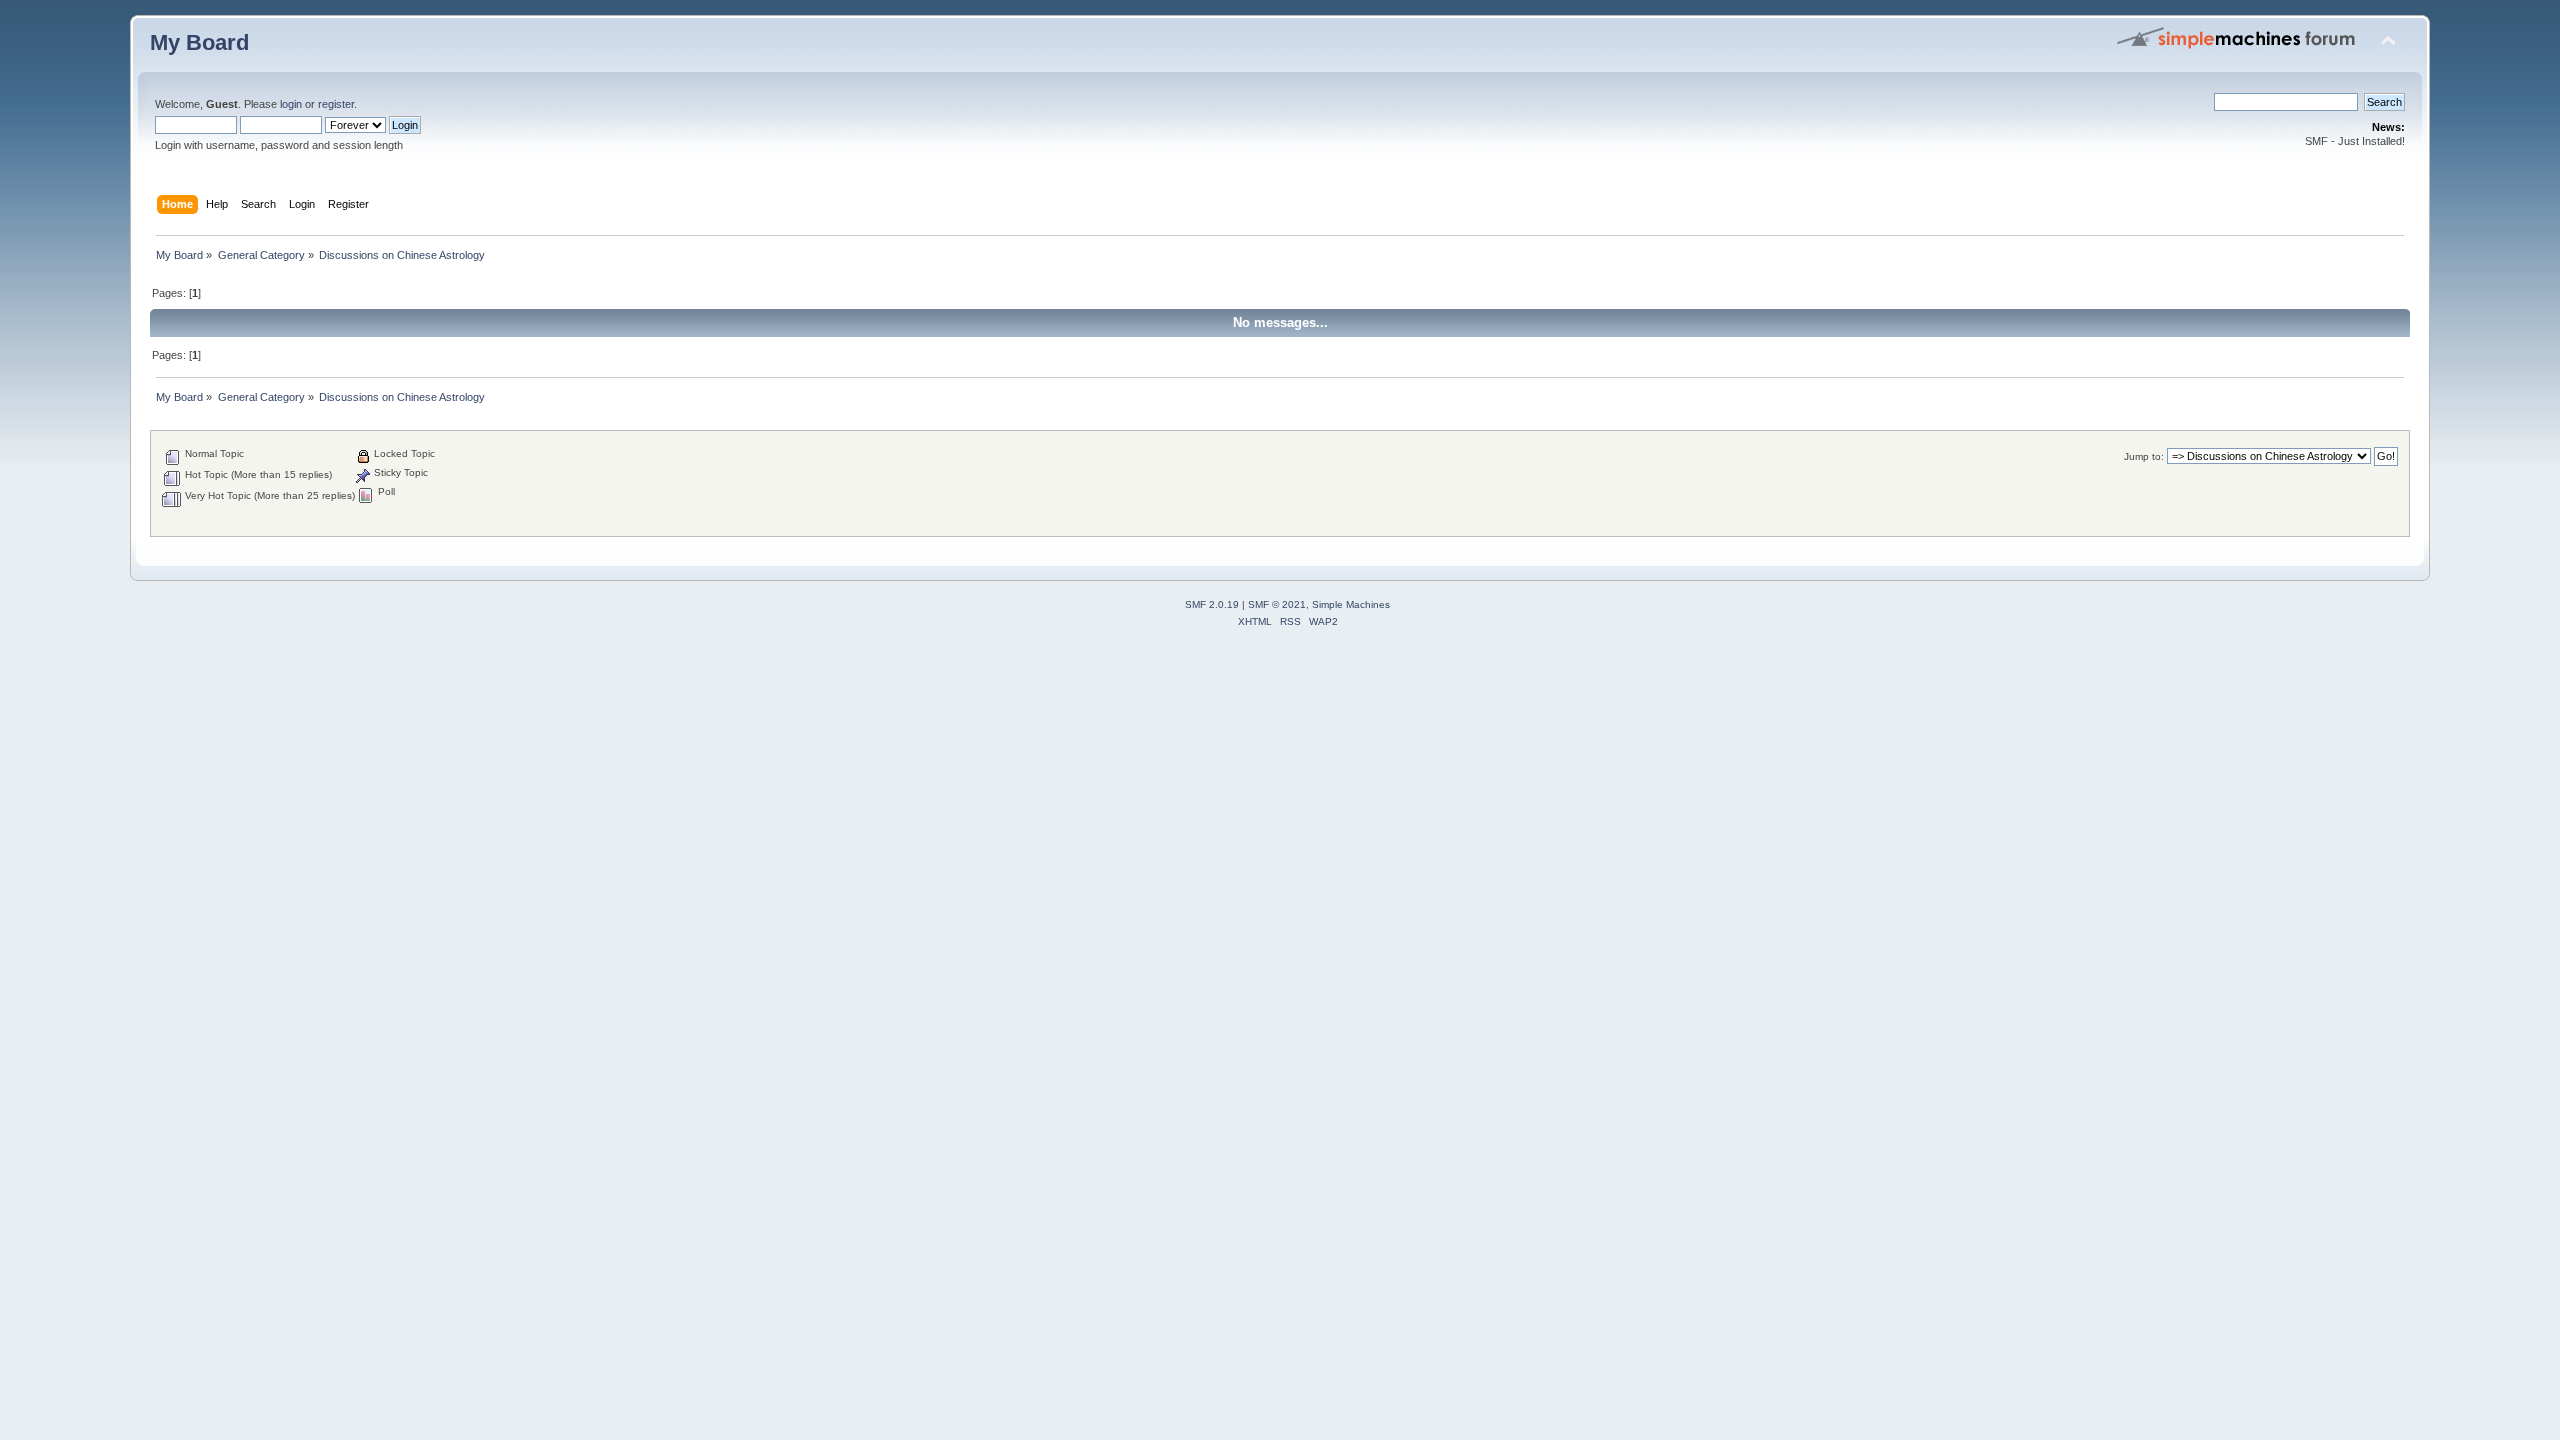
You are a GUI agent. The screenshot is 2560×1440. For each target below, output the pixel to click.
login (291, 104)
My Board (199, 42)
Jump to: (2144, 456)
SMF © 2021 (1277, 604)
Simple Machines (1351, 604)
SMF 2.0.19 (1212, 604)
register (336, 104)
